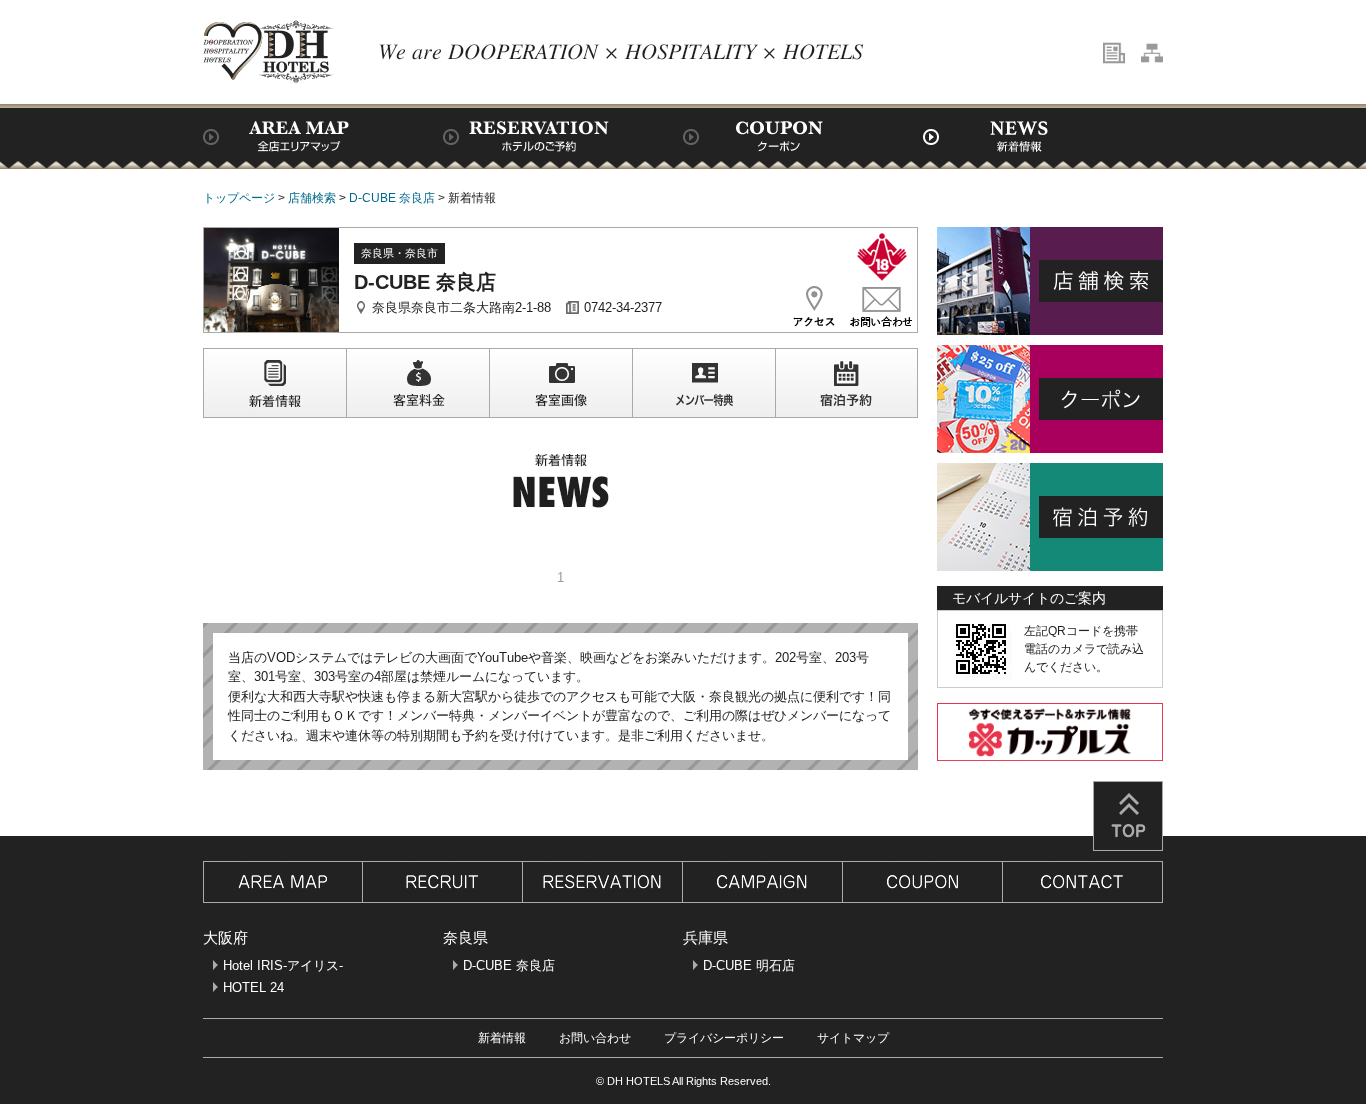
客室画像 (560, 383)
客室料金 (417, 383)
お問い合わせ (595, 1038)
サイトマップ (853, 1038)
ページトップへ (1128, 816)
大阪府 (225, 937)
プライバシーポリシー (724, 1038)
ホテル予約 (563, 136)
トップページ (239, 198)
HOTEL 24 (253, 987)
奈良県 (465, 937)
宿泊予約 (846, 383)
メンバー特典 (703, 383)
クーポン (803, 136)
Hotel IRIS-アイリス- (283, 965)
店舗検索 (323, 136)
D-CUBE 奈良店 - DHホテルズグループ (268, 52)
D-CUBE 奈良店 (392, 198)
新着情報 (1043, 136)
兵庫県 (705, 937)
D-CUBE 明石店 (749, 965)
